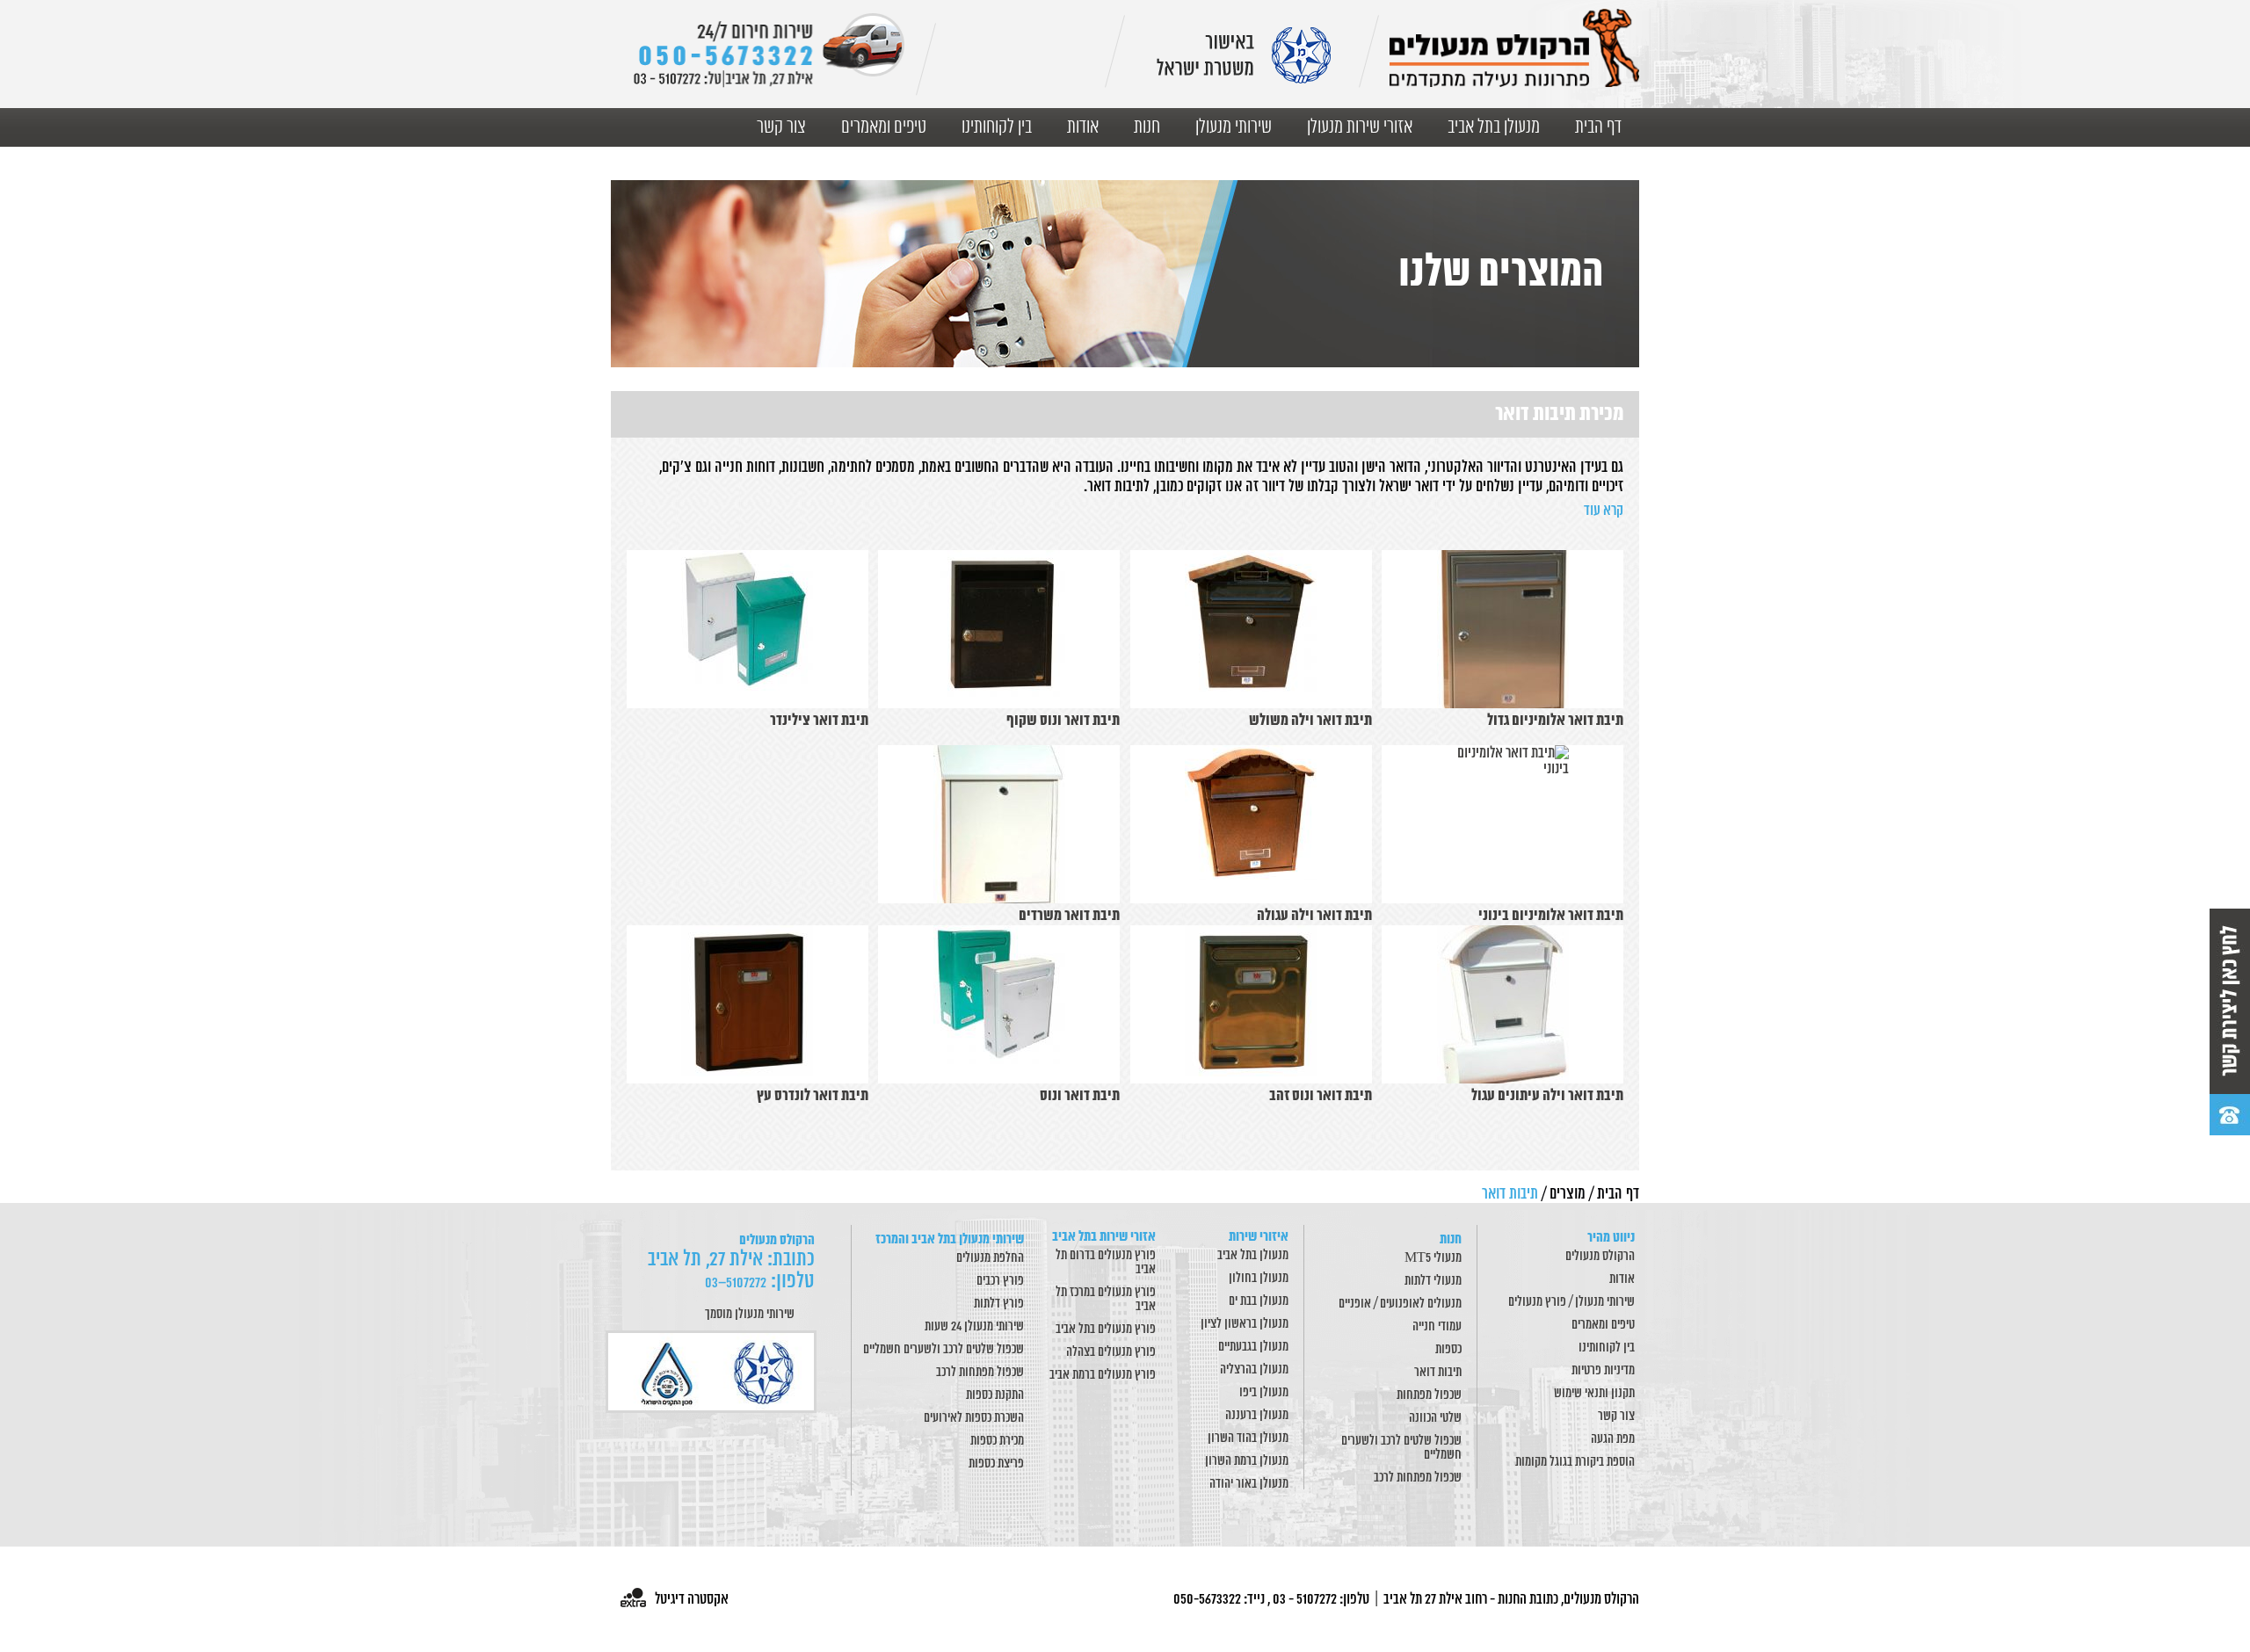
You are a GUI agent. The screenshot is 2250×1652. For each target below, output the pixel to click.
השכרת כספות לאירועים (974, 1418)
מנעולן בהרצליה (1254, 1370)
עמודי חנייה (1437, 1327)
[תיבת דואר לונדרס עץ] (748, 1004)
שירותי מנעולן (1234, 127)
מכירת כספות (997, 1441)
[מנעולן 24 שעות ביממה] (769, 51)
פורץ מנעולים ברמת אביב (1103, 1375)
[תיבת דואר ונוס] (999, 1004)
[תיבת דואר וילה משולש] (1251, 629)
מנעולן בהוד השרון (1248, 1438)
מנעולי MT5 (1433, 1258)
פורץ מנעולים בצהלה (1111, 1352)
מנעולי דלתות (1433, 1281)
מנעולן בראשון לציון (1245, 1324)
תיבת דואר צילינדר (819, 721)
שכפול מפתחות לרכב (1418, 1478)
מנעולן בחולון (1259, 1279)
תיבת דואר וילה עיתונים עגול (1547, 1096)
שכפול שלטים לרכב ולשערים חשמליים (1401, 1448)
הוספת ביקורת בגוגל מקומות (1575, 1462)
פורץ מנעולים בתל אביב (1106, 1330)
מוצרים (1568, 1194)
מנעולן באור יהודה (1249, 1484)
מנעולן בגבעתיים (1253, 1347)
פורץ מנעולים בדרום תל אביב (1106, 1263)
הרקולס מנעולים (1600, 1257)
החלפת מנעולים (990, 1258)
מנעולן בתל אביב (1494, 127)
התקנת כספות (995, 1395)
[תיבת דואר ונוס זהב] (1251, 1004)
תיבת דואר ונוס (1080, 1096)
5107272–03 (736, 1283)
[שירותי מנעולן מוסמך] (714, 1372)
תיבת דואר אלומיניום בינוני (1551, 916)
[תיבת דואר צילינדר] (748, 629)
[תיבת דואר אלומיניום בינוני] (1502, 824)
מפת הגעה (1613, 1439)
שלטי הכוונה (1435, 1418)
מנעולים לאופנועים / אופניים (1400, 1304)
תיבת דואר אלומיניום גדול (1555, 721)
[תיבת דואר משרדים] (999, 824)
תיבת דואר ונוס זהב (1321, 1096)
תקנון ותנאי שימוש (1594, 1394)
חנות (1147, 127)
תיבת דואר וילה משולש (1310, 721)
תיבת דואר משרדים (1069, 916)
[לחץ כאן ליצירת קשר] (2230, 1022)
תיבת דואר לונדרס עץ (813, 1096)
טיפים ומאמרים (884, 127)
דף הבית (1598, 127)
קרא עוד (1604, 511)
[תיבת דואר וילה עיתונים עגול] (1502, 1004)
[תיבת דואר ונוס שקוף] (999, 629)
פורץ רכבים (1000, 1281)
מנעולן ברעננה (1257, 1416)
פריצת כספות (996, 1464)
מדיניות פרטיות (1603, 1371)
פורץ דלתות (999, 1304)
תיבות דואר (1438, 1373)
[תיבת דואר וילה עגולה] (1251, 824)
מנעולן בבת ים (1259, 1301)
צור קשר (781, 127)
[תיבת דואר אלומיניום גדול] (1502, 629)
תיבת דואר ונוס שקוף (1063, 721)
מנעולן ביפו (1264, 1393)
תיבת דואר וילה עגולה (1314, 916)
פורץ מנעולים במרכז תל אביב (1106, 1300)
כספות (1448, 1350)
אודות (1083, 127)
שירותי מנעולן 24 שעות (974, 1327)
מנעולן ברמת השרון (1247, 1461)
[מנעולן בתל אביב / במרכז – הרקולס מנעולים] (1514, 48)
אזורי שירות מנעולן (1360, 127)
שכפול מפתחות (1429, 1395)
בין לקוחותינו (997, 127)
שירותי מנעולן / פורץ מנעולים (1571, 1302)
